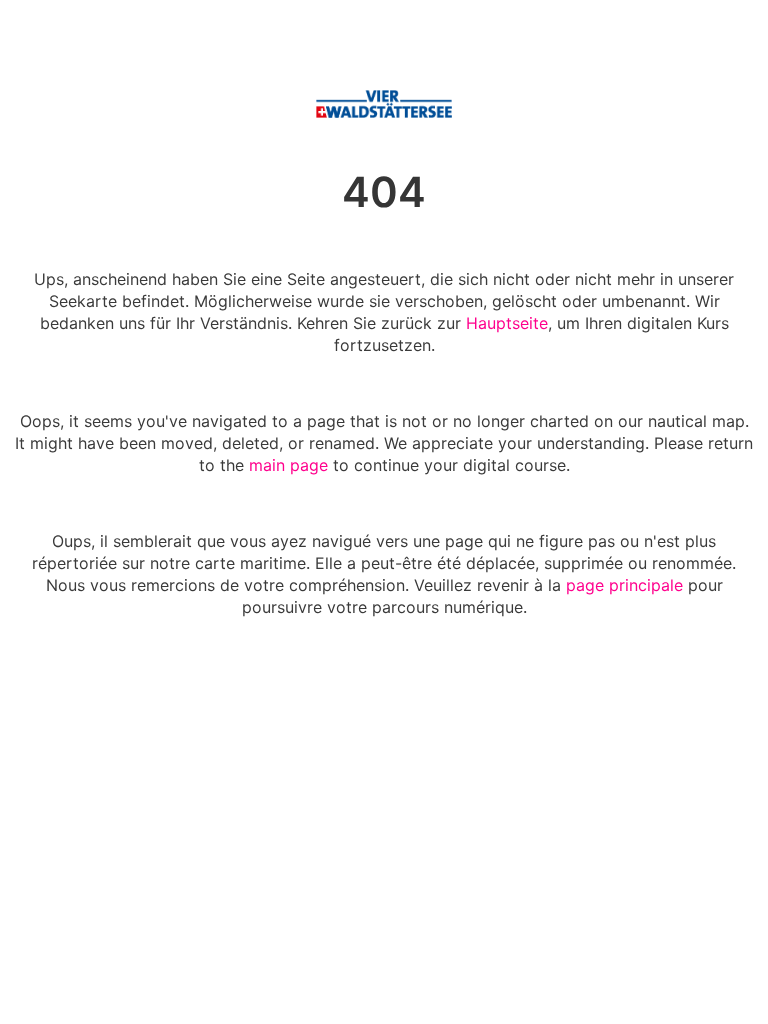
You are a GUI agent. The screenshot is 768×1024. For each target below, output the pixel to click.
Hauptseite (507, 323)
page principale (624, 585)
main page (288, 465)
